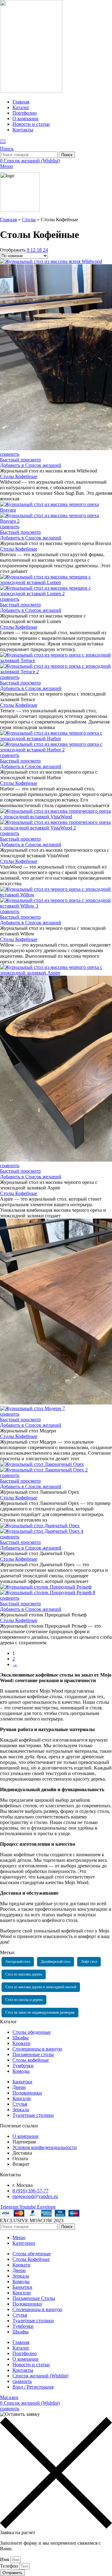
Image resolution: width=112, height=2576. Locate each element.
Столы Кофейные (19, 476)
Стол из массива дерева (24, 1974)
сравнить (22, 2381)
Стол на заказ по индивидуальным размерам (40, 2012)
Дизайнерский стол (56, 1962)
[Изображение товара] (56, 521)
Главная (8, 220)
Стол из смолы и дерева (24, 2000)
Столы (29, 220)
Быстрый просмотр (20, 460)
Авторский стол (18, 1962)
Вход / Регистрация (33, 2387)
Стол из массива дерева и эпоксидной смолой (41, 1987)
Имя (5, 2559)
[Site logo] (31, 91)
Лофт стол (89, 1962)
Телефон (10, 2566)
